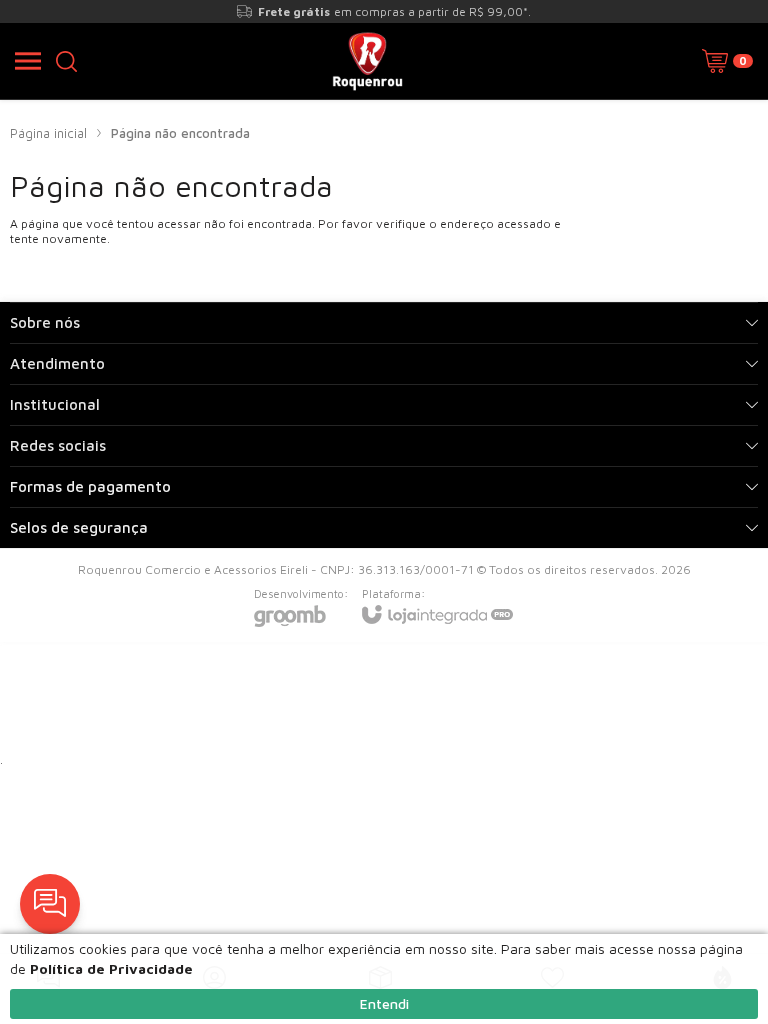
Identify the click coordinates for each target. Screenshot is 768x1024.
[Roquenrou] (367, 61)
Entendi (384, 1003)
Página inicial (48, 133)
